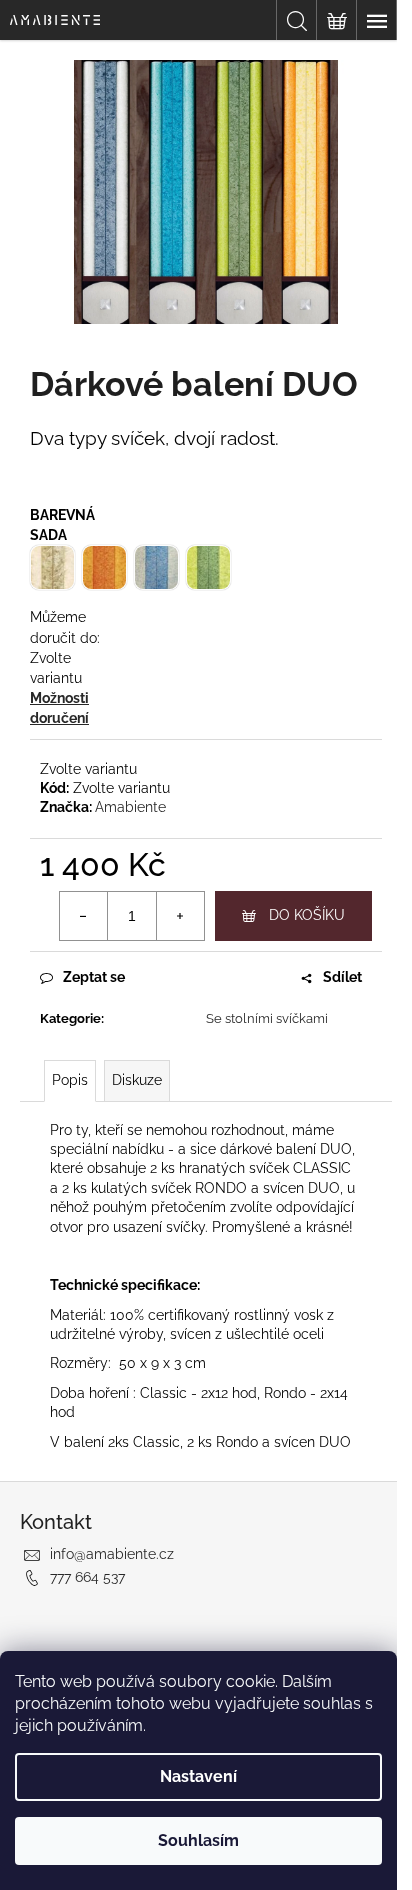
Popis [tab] (70, 1080)
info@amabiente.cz (112, 1554)
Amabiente (130, 807)
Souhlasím (198, 1840)
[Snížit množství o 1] (84, 916)
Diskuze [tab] (137, 1080)
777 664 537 (87, 1577)
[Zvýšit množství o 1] (180, 916)
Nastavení (198, 1776)
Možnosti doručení (59, 708)
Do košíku (307, 915)
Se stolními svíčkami (267, 1018)
